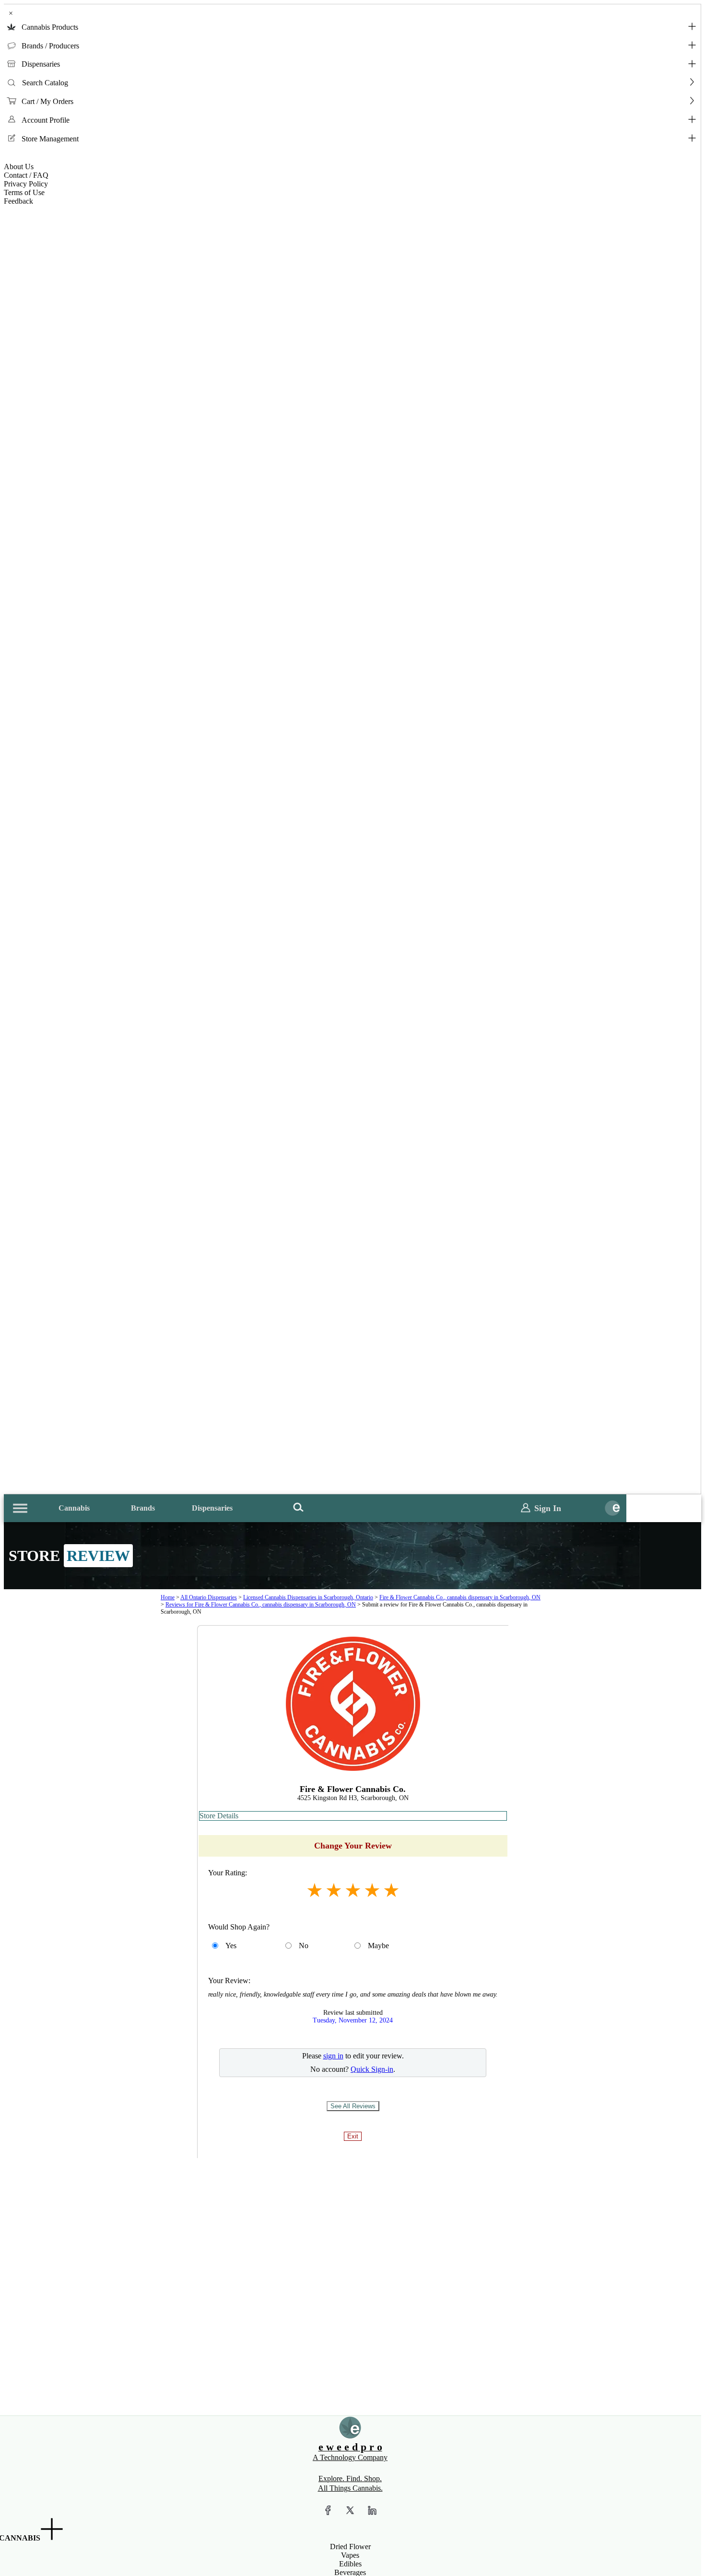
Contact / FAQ (26, 175)
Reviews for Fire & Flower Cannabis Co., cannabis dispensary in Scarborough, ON (261, 1605)
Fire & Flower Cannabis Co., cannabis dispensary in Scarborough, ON (460, 1597)
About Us (19, 167)
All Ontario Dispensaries (209, 1597)
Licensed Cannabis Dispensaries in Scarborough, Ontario (308, 1597)
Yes (231, 1946)
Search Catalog (45, 83)
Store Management (50, 139)
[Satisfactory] (334, 1890)
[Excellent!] (391, 1890)
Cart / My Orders (47, 101)
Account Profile (46, 120)
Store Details (219, 1816)
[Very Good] (372, 1890)
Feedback (18, 201)
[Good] (353, 1890)
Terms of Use (24, 192)
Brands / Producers (50, 46)
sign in (333, 2056)
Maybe (378, 1946)
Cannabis (74, 1508)
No (304, 1946)
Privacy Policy (26, 184)
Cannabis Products (50, 27)
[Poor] (315, 1890)
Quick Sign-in (372, 2069)
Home (168, 1597)
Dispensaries (41, 64)
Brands (143, 1508)
